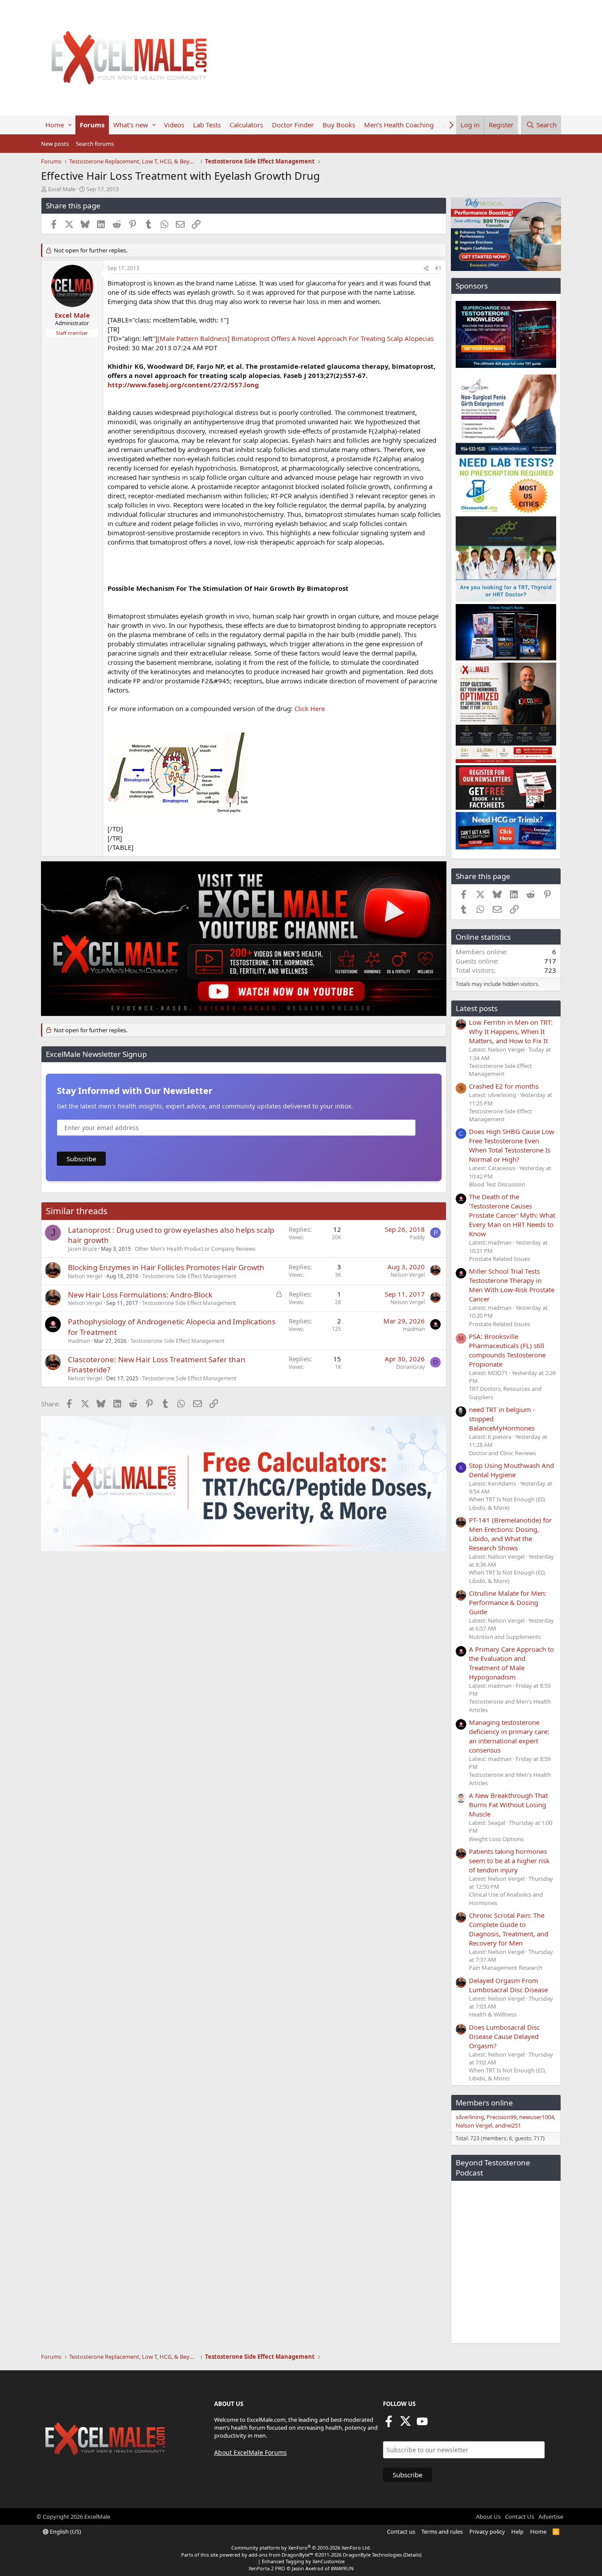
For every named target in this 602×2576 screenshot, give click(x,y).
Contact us (401, 2532)
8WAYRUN (342, 2568)
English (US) (65, 2532)
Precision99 (502, 2117)
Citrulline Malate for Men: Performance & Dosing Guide (508, 1602)
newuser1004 (537, 2117)
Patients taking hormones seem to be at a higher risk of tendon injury (509, 1861)
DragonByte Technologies (372, 2555)
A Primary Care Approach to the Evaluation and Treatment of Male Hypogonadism (511, 1663)
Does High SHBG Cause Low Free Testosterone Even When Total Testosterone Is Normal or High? (512, 1145)
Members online (484, 2103)
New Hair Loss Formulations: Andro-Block (140, 1295)
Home (55, 125)
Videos (174, 125)
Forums (92, 125)
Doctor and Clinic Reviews (502, 1453)
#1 (438, 268)
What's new (131, 125)
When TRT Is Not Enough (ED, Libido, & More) (507, 1503)
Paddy (417, 1237)
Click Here (310, 708)
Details (412, 2555)
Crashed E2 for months (504, 1086)
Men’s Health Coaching (399, 125)
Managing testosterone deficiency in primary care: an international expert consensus (509, 1736)
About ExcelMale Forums (251, 2452)
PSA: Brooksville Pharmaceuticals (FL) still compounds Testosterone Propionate (507, 1350)
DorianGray (411, 1367)
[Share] (426, 269)
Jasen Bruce (82, 1249)
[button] (70, 125)
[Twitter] (405, 2424)
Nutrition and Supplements (505, 1637)
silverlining (470, 2117)
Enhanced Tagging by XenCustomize (303, 2561)
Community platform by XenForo (301, 2548)
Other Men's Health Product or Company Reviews (195, 1249)
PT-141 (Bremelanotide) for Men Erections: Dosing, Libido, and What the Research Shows (510, 1534)
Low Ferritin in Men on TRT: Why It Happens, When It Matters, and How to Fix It (511, 1031)
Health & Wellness (493, 2014)
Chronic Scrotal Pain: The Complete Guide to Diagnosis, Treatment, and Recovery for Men (509, 1929)
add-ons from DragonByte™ (281, 2555)
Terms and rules (442, 2532)
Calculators (246, 125)
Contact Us (520, 2517)
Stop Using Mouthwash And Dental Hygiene (511, 1470)
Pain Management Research (506, 1968)
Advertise (551, 2517)
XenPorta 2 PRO (267, 2568)
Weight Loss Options (496, 1839)
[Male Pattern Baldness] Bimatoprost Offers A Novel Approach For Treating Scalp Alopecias (295, 338)
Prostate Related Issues (500, 1259)
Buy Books (339, 125)
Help (517, 2532)
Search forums (95, 144)
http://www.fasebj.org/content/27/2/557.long (183, 385)
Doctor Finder (293, 125)
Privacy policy (487, 2532)
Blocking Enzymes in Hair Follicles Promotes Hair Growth (166, 1267)
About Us (488, 2517)
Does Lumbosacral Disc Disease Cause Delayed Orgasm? (504, 2036)
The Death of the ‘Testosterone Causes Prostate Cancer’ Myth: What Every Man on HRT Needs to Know (512, 1215)
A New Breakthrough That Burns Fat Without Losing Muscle (508, 1805)
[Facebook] (389, 2424)
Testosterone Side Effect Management (189, 1276)
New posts (55, 144)
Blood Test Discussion (497, 1184)
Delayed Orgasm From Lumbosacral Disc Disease (508, 1985)
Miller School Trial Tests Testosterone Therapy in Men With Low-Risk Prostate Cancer (512, 1285)
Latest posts (477, 1008)
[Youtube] (422, 2424)
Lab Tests (207, 125)
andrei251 (508, 2125)
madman (79, 1341)
